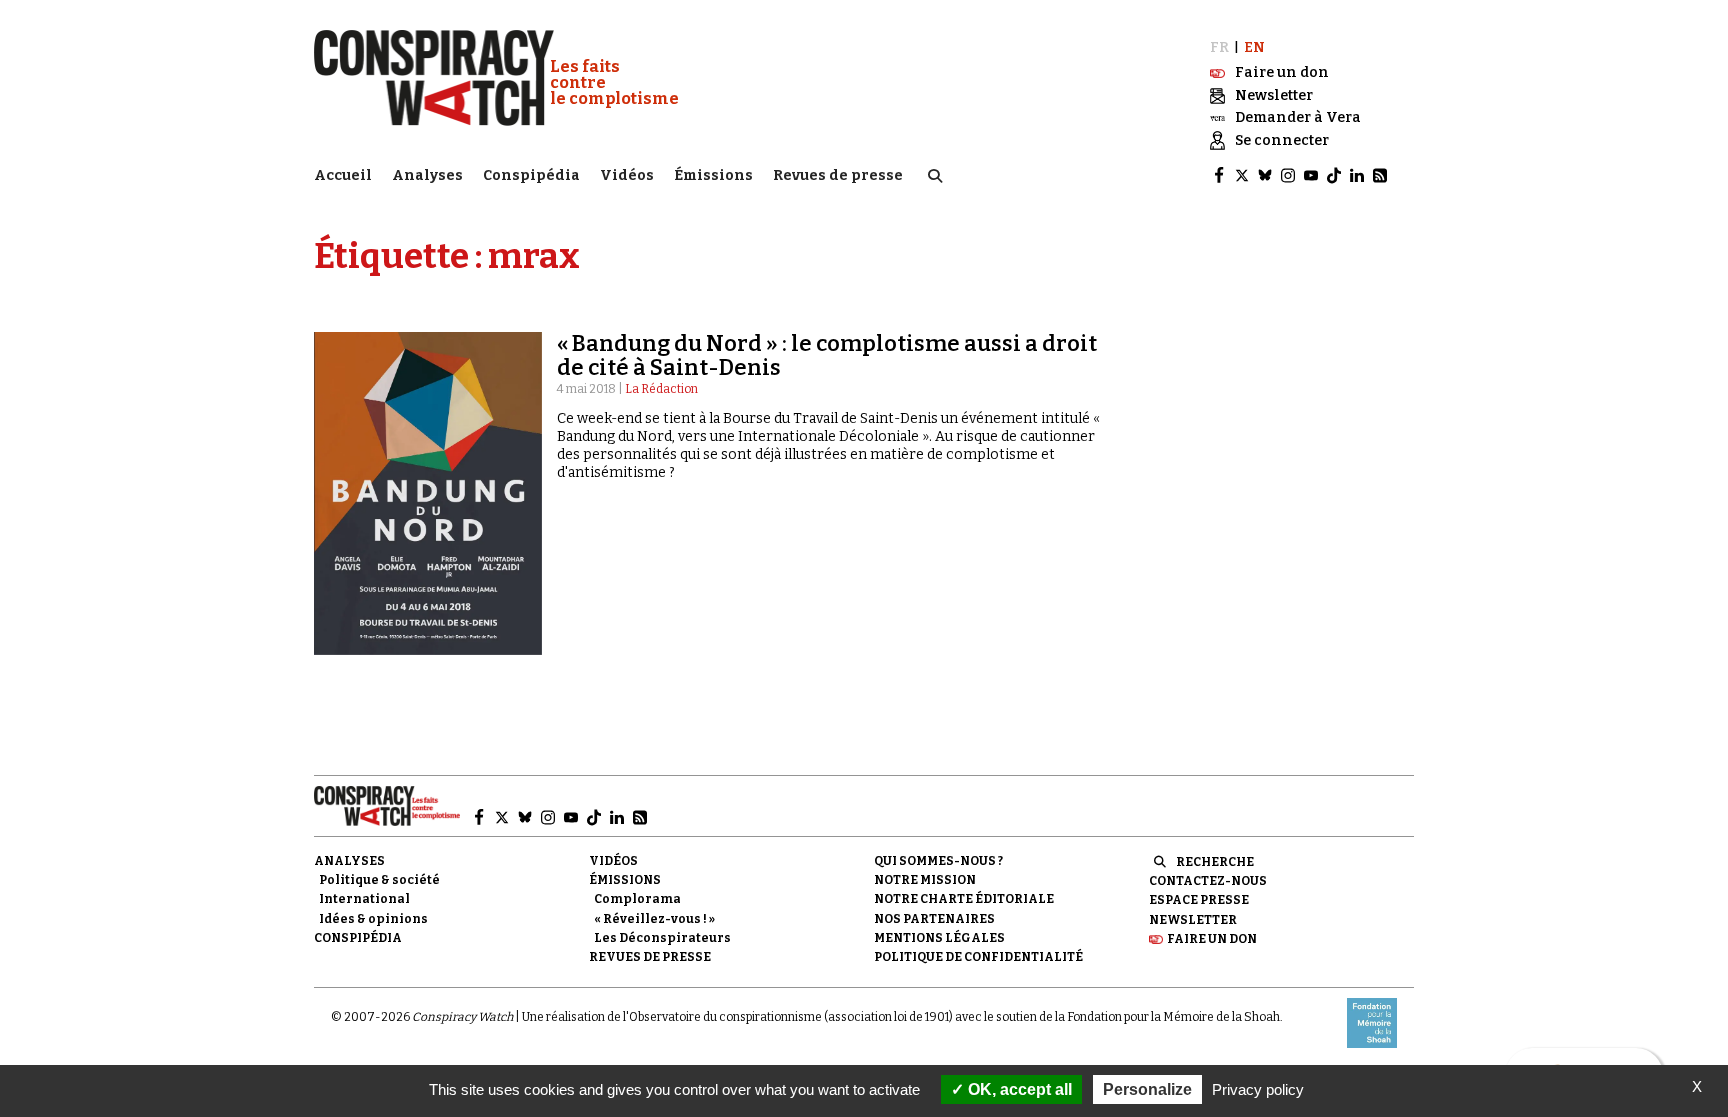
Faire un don (1212, 939)
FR (1219, 47)
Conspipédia (531, 175)
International (364, 899)
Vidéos (627, 175)
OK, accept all (1018, 1089)
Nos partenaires (934, 919)
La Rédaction (661, 389)
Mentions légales (939, 938)
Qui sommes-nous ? (938, 861)
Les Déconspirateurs (662, 938)
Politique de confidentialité (978, 957)
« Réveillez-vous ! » (654, 919)
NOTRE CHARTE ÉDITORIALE (964, 899)
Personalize (1147, 1089)
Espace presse (1199, 900)
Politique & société (379, 880)
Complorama (637, 899)
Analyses (427, 175)
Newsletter (1193, 920)
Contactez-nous (1208, 881)
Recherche (1215, 862)
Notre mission (925, 880)
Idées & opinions (373, 919)
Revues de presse (838, 175)
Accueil (343, 175)
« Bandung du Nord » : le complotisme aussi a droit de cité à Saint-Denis (827, 355)
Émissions (713, 175)
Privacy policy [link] (1258, 1089)
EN (1254, 47)
